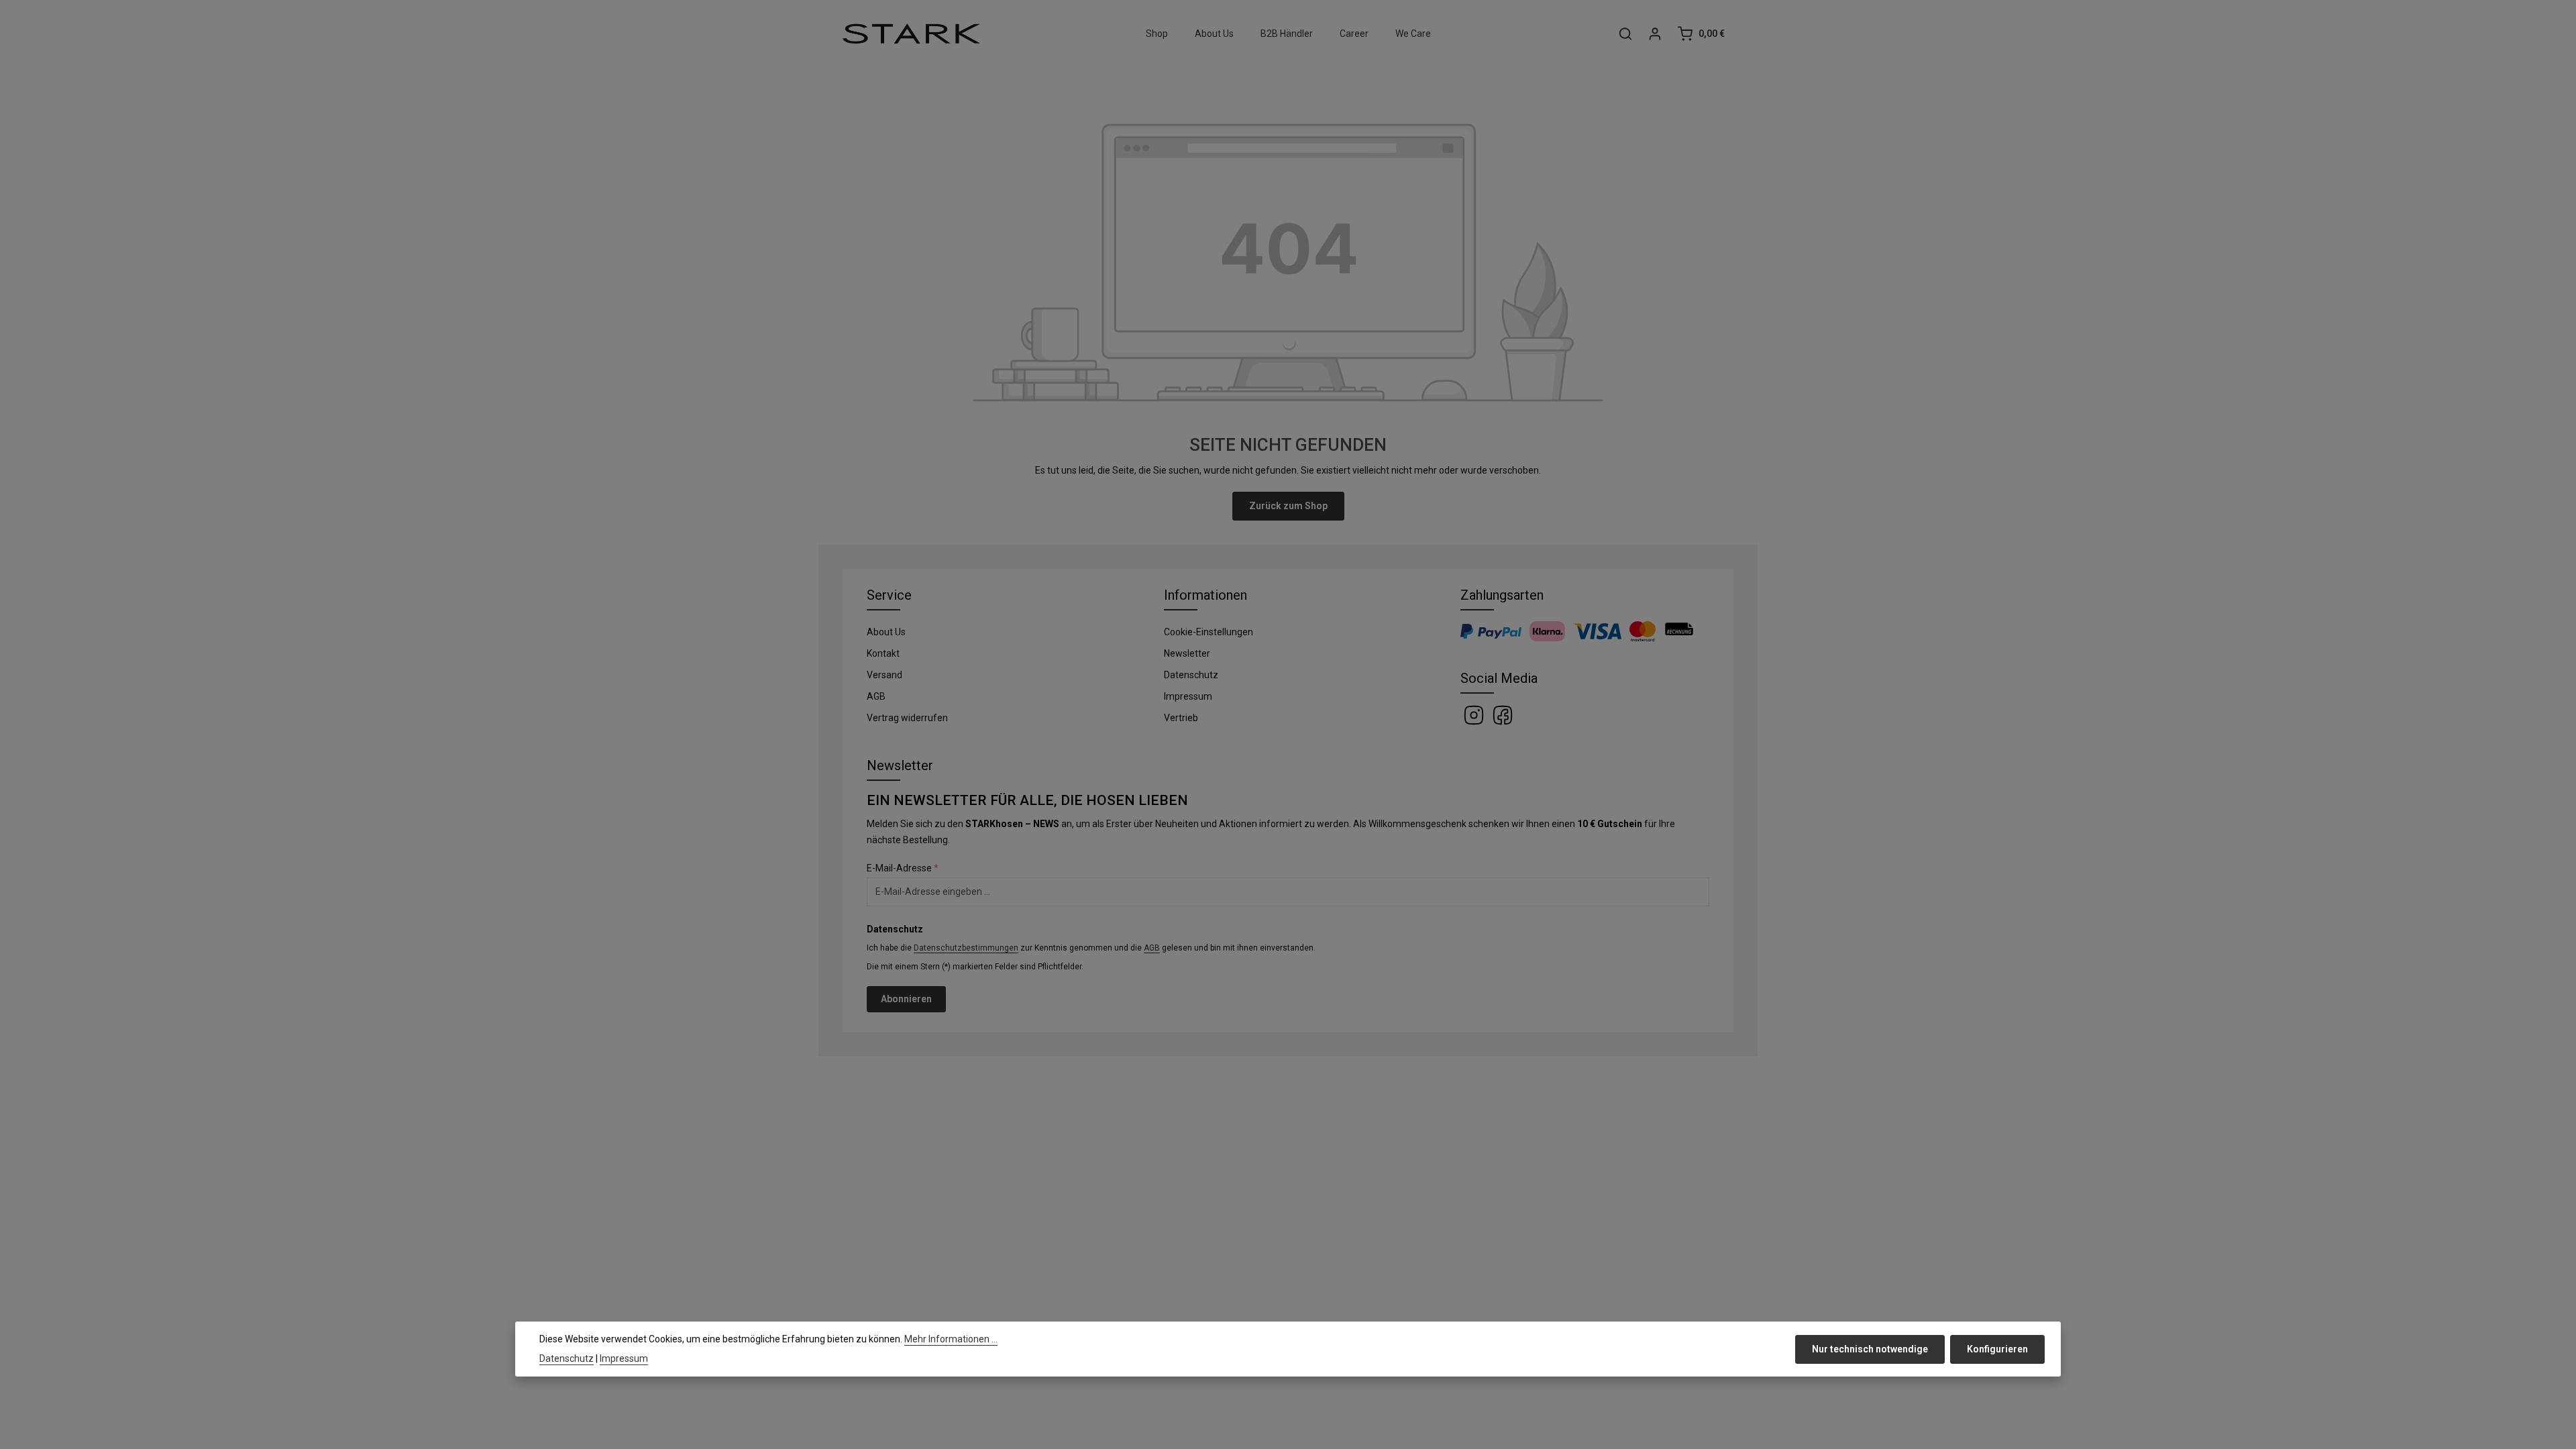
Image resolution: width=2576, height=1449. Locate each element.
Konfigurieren (1997, 1349)
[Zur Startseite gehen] (911, 34)
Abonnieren (906, 999)
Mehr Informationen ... (951, 1339)
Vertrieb (1181, 718)
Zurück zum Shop (1288, 506)
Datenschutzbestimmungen (966, 948)
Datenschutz (1191, 675)
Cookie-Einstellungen (1209, 632)
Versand (884, 675)
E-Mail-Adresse (903, 868)
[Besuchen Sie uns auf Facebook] (1503, 714)
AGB (876, 696)
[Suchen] (1625, 34)
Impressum (1188, 696)
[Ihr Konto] (1655, 34)
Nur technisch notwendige (1870, 1349)
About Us (886, 632)
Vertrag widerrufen (907, 718)
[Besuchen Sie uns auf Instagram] (1475, 714)
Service (889, 595)
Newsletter (1187, 653)
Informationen (1205, 595)
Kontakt (883, 653)
